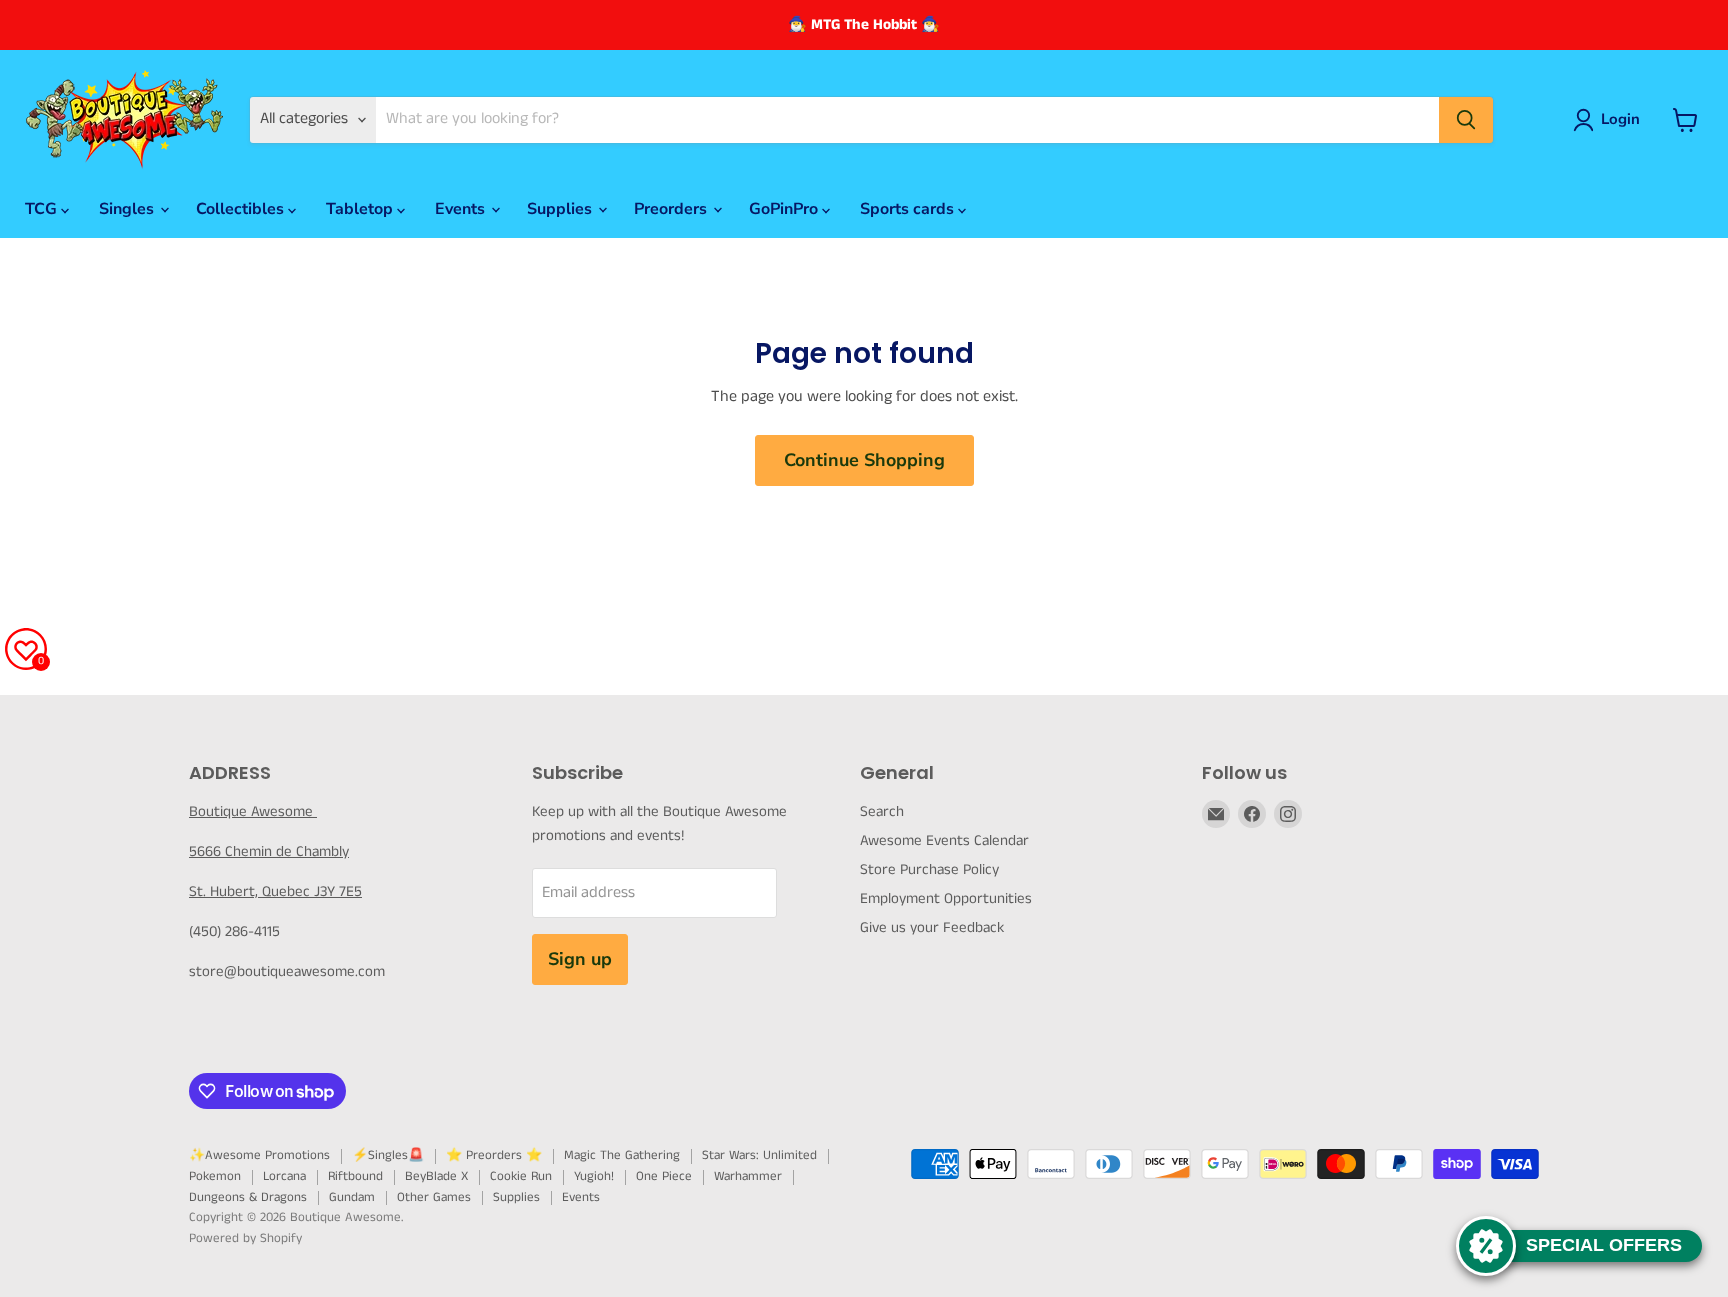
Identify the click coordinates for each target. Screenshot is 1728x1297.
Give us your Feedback (932, 927)
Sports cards (909, 209)
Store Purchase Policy (929, 869)
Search (882, 811)
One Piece (664, 1176)
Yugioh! (594, 1176)
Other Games (434, 1197)
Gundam (352, 1197)
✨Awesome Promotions (259, 1155)
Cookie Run (521, 1176)
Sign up (580, 959)
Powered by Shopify (245, 1238)
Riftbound (355, 1176)
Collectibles (242, 209)
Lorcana (284, 1176)
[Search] (1466, 120)
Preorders (672, 209)
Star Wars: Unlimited (759, 1155)
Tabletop (361, 209)
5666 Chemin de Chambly (269, 851)
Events (462, 209)
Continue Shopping (864, 460)
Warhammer (748, 1176)
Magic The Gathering (622, 1155)
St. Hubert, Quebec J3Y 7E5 (275, 891)
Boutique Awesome (253, 811)
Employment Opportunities (946, 898)
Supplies (561, 209)
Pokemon (215, 1176)
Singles (128, 209)
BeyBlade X (436, 1176)
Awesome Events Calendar (944, 840)
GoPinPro (785, 209)
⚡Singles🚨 (388, 1155)
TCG (43, 209)
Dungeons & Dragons (248, 1197)
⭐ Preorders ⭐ (494, 1155)
